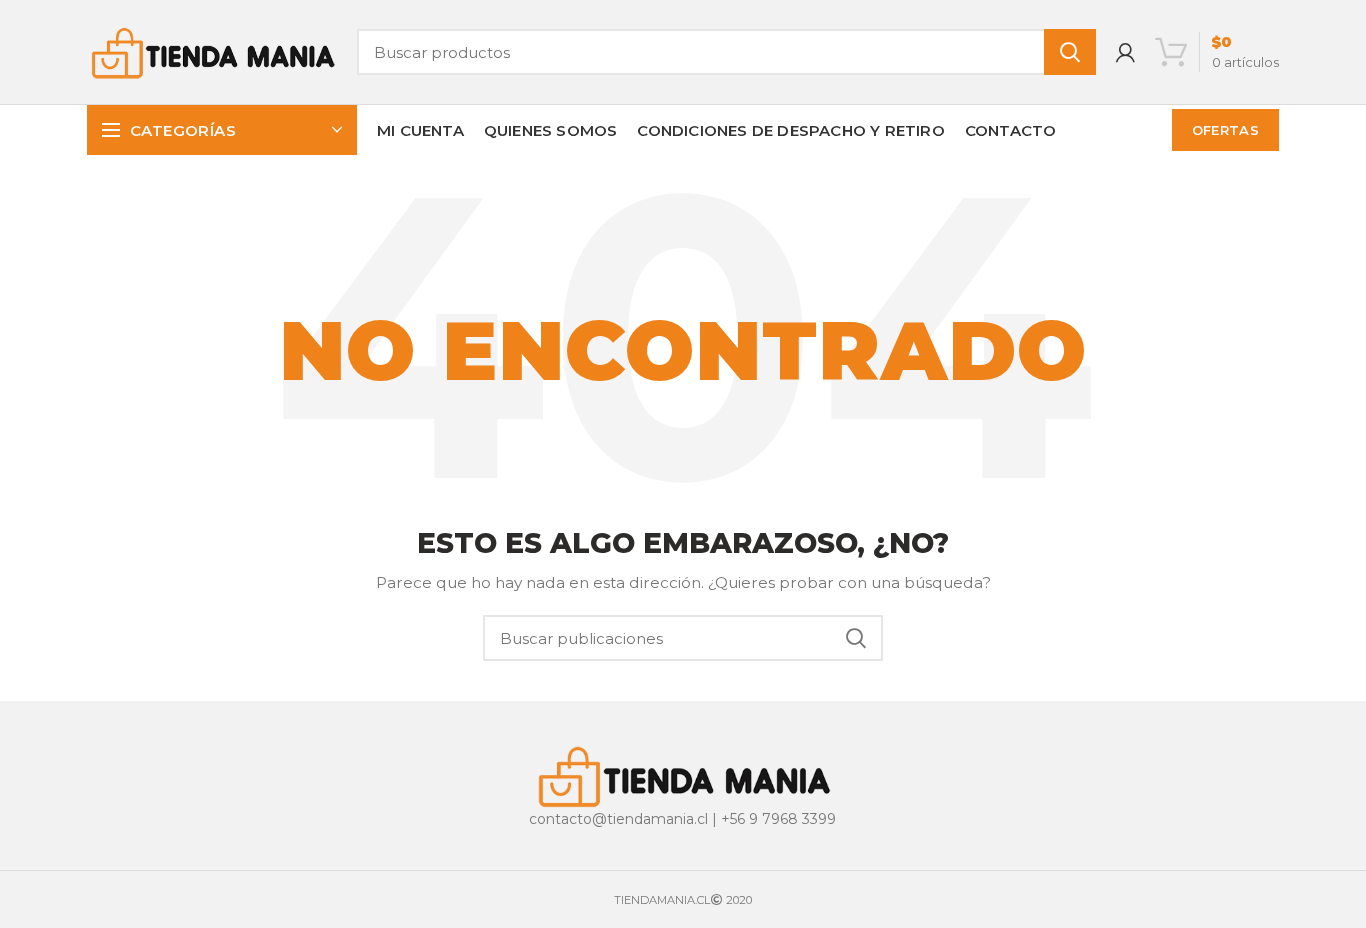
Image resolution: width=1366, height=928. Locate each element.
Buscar (1070, 52)
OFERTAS (1225, 130)
